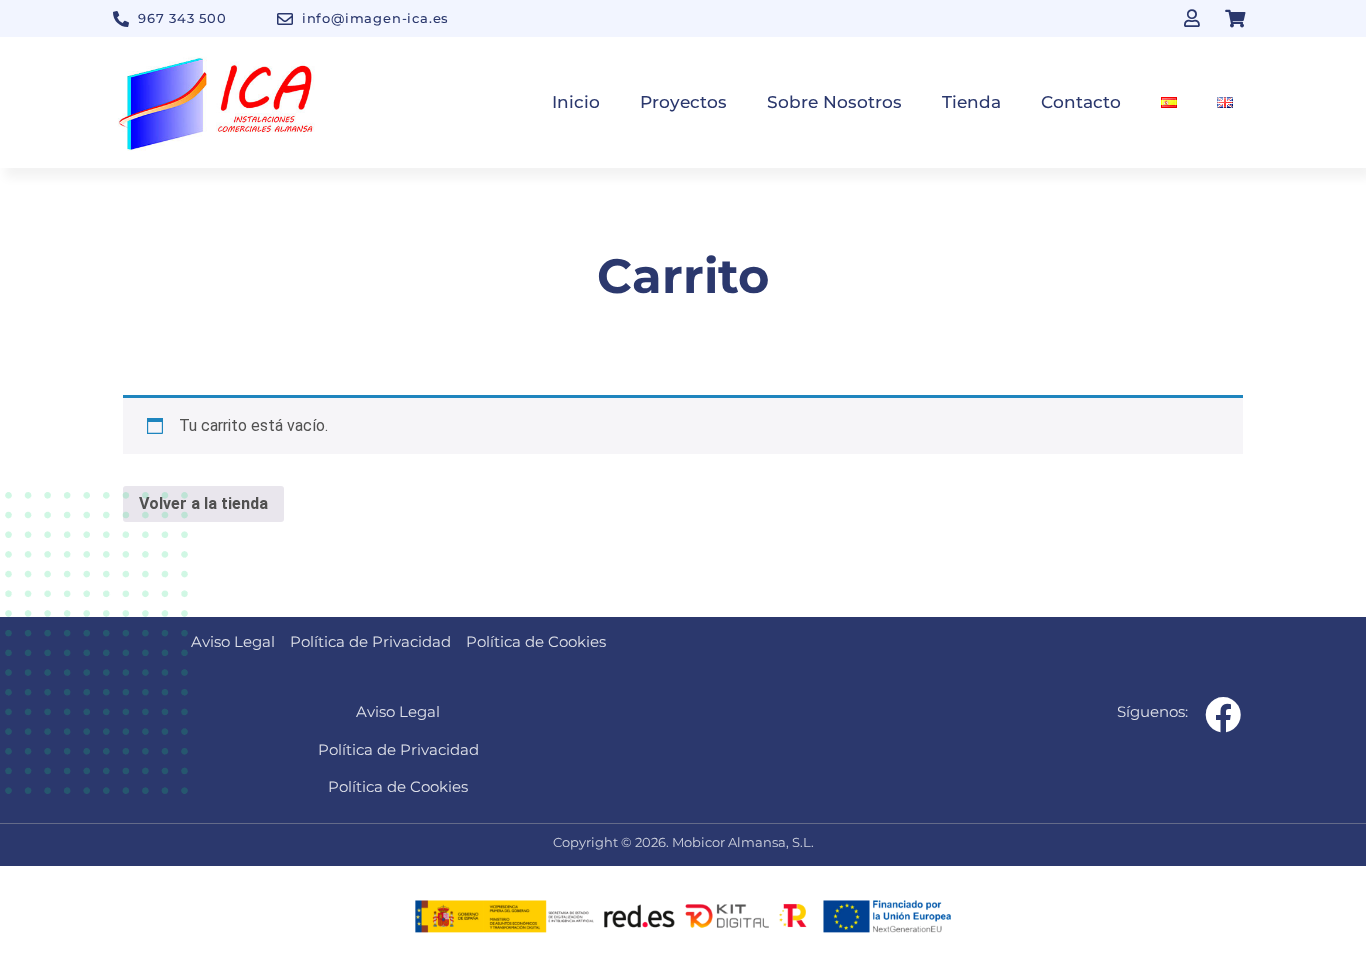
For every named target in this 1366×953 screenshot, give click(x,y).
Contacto (1081, 102)
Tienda (971, 102)
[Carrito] (1235, 18)
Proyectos (683, 102)
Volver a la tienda (203, 503)
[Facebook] (1223, 714)
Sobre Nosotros (834, 102)
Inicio (576, 102)
